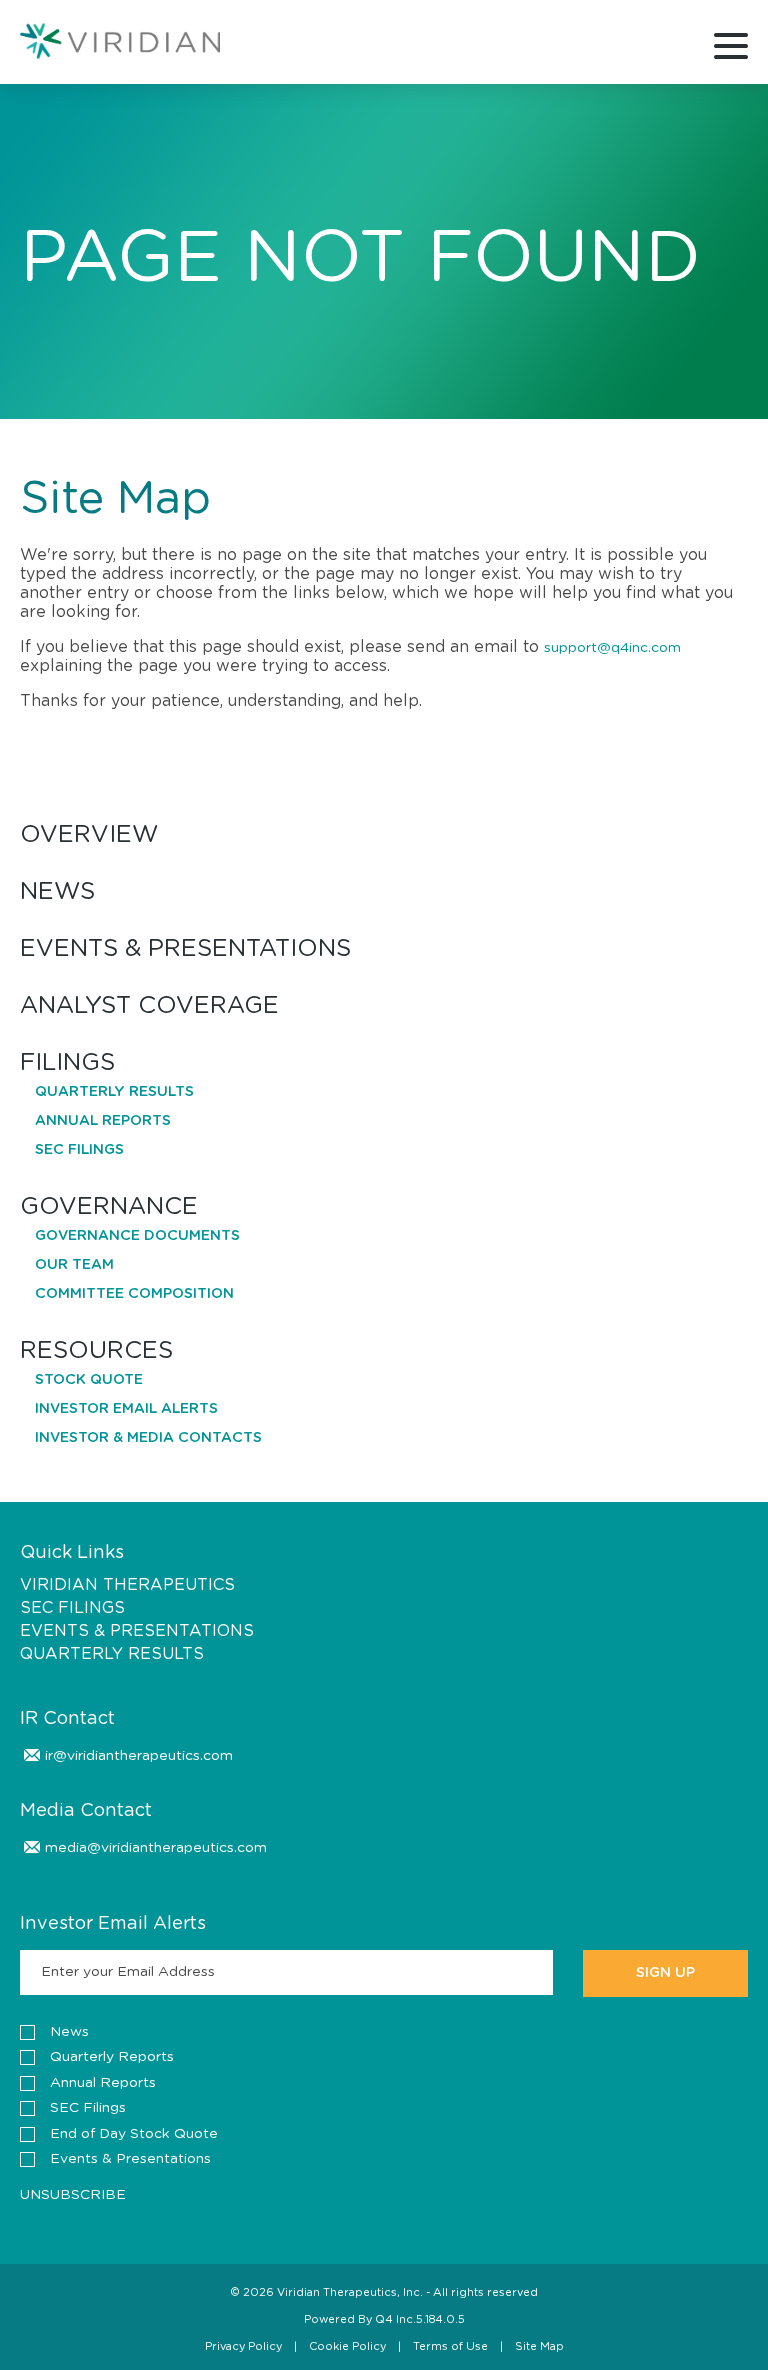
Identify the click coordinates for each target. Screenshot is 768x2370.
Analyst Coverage (149, 1006)
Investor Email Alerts (126, 1409)
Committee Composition (134, 1294)
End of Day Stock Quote (134, 2134)
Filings (67, 1063)
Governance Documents (137, 1236)
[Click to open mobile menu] (731, 49)
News (57, 892)
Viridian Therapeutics (127, 1585)
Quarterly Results (114, 1092)
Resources (96, 1351)
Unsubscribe (73, 2195)
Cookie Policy (347, 2346)
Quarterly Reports (112, 2057)
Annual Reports (103, 1121)
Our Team (74, 1265)
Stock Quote (89, 1380)
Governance (109, 1207)
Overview (89, 835)
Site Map (539, 2346)
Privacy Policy (243, 2346)
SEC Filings (79, 1150)
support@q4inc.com (612, 648)
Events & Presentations (185, 949)
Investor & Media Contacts (148, 1438)
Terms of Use (450, 2346)
